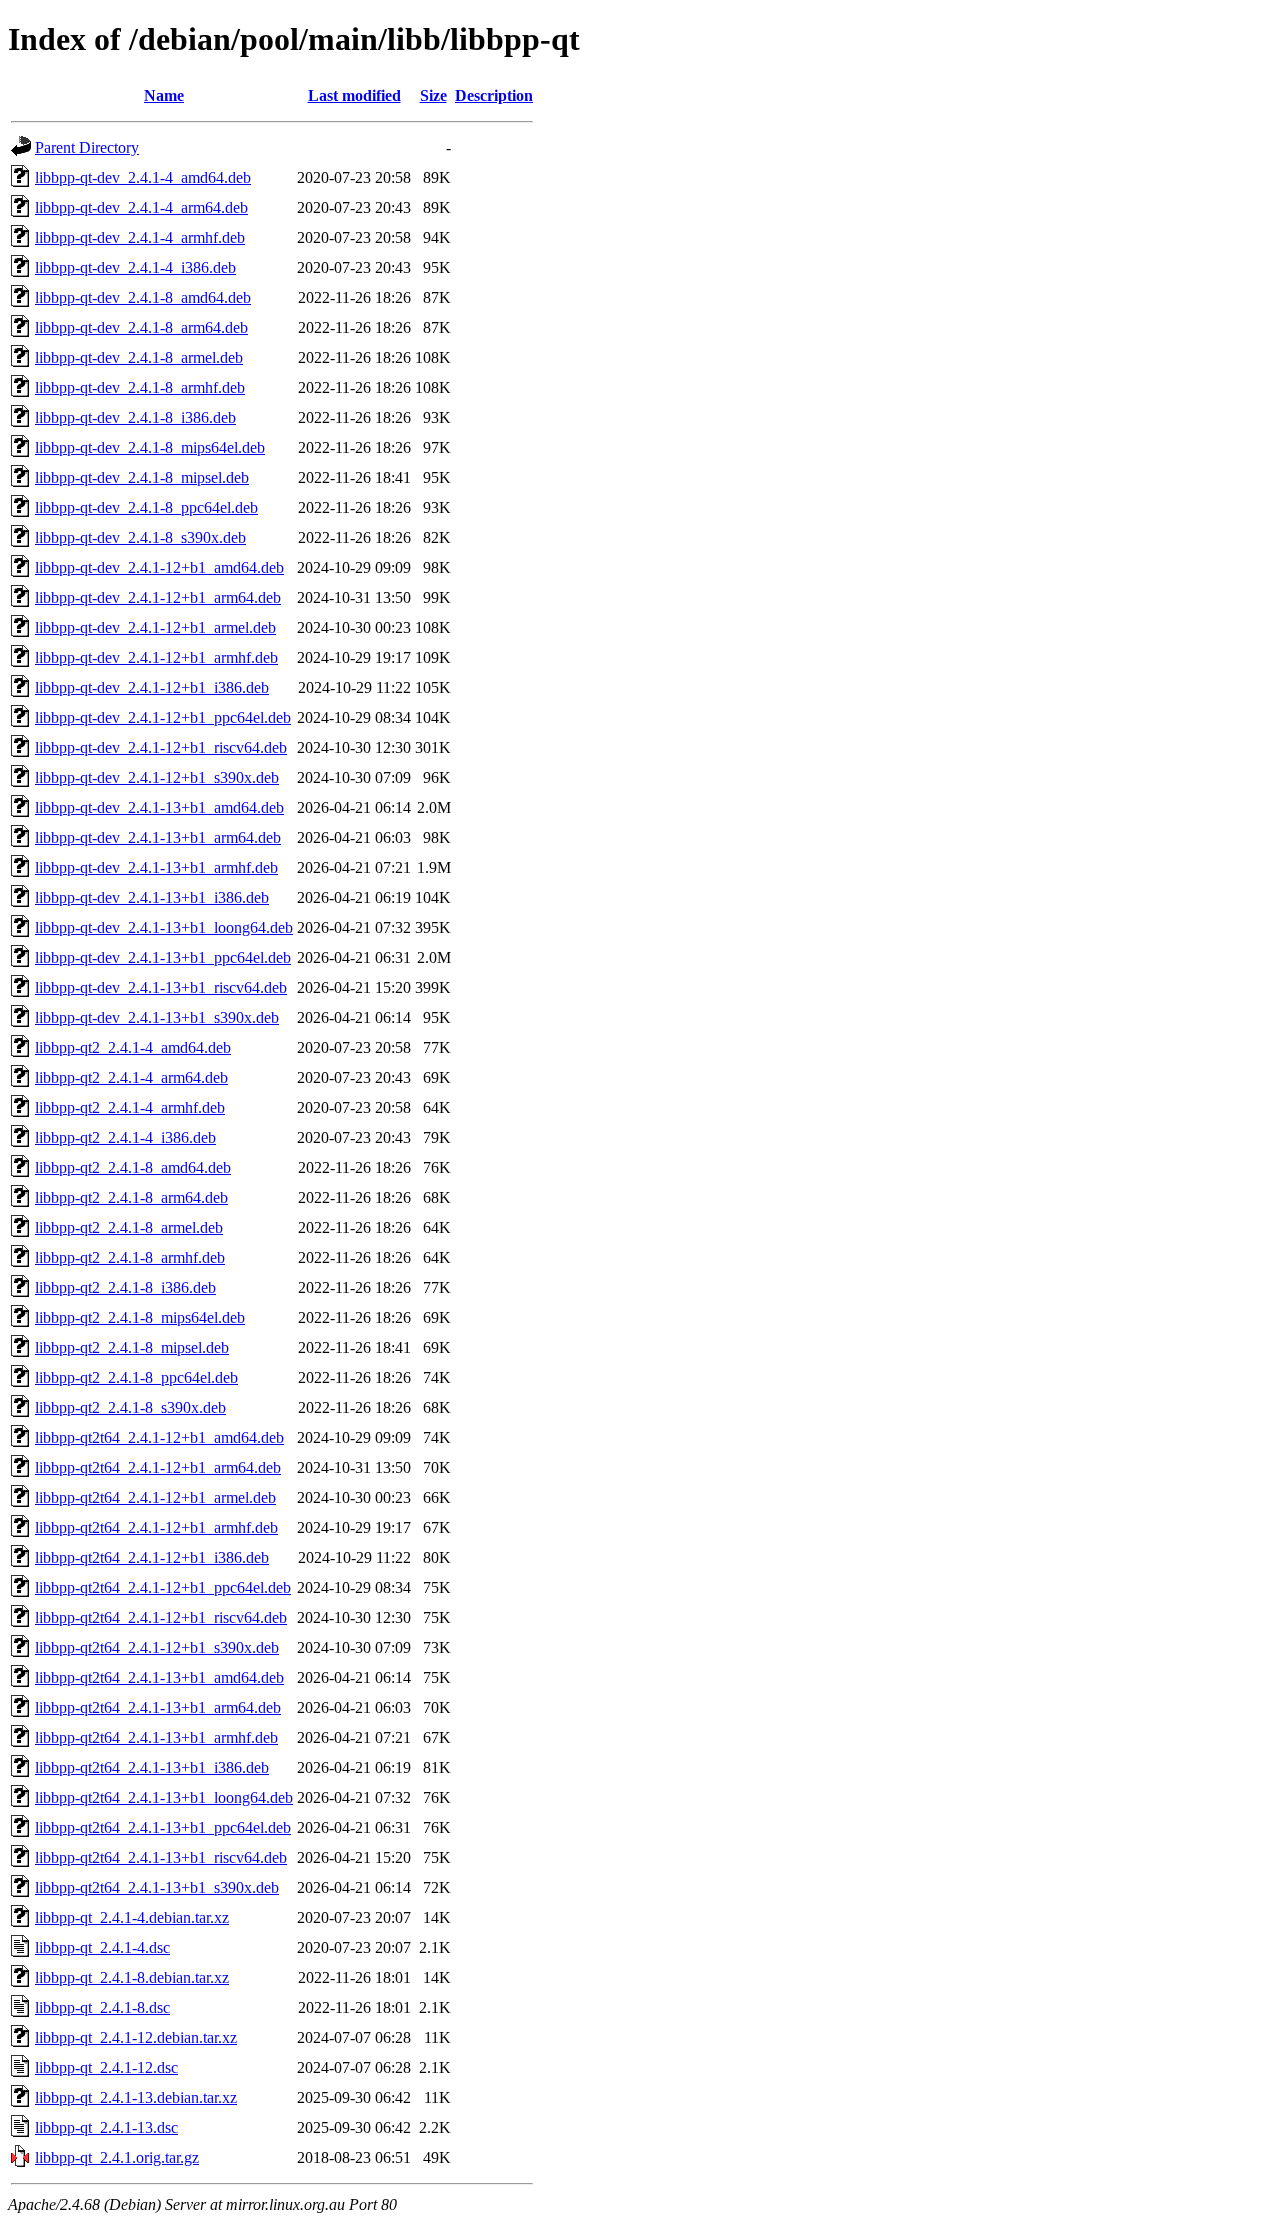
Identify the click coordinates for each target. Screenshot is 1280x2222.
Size (433, 95)
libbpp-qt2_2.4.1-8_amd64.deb (133, 1167)
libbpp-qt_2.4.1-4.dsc (102, 1947)
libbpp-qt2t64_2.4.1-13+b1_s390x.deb (157, 1887)
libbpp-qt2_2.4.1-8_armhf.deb (130, 1257)
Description (494, 95)
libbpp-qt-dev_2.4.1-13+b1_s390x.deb (157, 1017)
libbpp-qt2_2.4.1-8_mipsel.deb (132, 1347)
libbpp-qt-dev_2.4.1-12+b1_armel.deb (155, 627)
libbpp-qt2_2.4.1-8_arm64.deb (131, 1197)
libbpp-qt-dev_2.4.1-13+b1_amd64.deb (159, 807)
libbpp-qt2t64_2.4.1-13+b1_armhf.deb (156, 1737)
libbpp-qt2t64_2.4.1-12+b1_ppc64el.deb (163, 1587)
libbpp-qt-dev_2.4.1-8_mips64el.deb (150, 447)
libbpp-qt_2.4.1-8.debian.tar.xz (132, 1977)
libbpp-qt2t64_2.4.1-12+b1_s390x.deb (157, 1647)
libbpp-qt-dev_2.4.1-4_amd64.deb (143, 177)
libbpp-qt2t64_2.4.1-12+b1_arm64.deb (158, 1467)
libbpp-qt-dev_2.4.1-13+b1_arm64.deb (158, 837)
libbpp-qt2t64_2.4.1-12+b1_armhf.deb (156, 1527)
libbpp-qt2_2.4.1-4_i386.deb (125, 1137)
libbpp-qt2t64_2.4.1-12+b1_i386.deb (152, 1557)
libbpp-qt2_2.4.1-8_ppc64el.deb (136, 1377)
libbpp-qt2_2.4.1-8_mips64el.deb (140, 1317)
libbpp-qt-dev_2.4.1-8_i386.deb (135, 417)
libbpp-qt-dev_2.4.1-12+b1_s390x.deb (157, 777)
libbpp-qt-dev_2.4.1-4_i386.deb (135, 267)
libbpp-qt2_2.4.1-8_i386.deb (125, 1287)
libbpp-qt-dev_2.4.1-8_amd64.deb (143, 297)
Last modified (354, 95)
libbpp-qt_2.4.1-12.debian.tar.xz (136, 2037)
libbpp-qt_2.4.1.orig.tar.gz (117, 2157)
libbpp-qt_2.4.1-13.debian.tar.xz (136, 2097)
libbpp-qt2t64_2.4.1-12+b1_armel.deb (155, 1497)
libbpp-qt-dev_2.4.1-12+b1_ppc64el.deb (163, 717)
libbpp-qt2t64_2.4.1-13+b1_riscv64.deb (161, 1857)
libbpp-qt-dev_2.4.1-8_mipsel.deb (142, 477)
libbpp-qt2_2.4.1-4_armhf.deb (130, 1107)
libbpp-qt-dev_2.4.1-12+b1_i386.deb (152, 687)
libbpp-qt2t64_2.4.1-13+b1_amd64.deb (159, 1677)
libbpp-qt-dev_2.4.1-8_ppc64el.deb (146, 507)
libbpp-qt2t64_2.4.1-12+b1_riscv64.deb (161, 1617)
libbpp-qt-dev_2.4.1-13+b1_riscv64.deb (161, 987)
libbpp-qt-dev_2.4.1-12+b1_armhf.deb (156, 657)
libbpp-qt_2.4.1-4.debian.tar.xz (132, 1917)
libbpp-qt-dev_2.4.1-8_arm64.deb (141, 327)
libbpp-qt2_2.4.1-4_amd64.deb (133, 1047)
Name (164, 95)
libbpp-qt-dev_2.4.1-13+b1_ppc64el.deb (163, 957)
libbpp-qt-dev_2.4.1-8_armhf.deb (140, 387)
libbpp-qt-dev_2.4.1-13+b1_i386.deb (152, 897)
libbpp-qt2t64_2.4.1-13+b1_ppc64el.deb (163, 1827)
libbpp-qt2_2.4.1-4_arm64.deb (131, 1077)
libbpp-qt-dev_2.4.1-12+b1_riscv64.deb (161, 747)
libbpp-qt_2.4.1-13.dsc (106, 2127)
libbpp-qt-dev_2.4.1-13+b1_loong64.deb (164, 927)
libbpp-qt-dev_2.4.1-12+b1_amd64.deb (159, 567)
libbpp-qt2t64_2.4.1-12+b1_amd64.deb (159, 1437)
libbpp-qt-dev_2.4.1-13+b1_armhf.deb (156, 867)
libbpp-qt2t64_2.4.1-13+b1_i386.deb (152, 1767)
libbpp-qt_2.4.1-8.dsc (102, 2007)
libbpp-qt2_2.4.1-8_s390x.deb (130, 1407)
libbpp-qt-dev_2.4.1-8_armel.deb (139, 357)
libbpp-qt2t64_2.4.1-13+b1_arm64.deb (158, 1707)
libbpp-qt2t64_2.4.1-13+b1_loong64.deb (164, 1797)
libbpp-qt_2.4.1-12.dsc (106, 2067)
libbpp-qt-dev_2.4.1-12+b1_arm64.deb (158, 597)
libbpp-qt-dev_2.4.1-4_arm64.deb (141, 207)
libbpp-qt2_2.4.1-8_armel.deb (129, 1227)
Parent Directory (87, 147)
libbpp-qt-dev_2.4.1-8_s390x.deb (140, 537)
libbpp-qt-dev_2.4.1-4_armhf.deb (140, 237)
